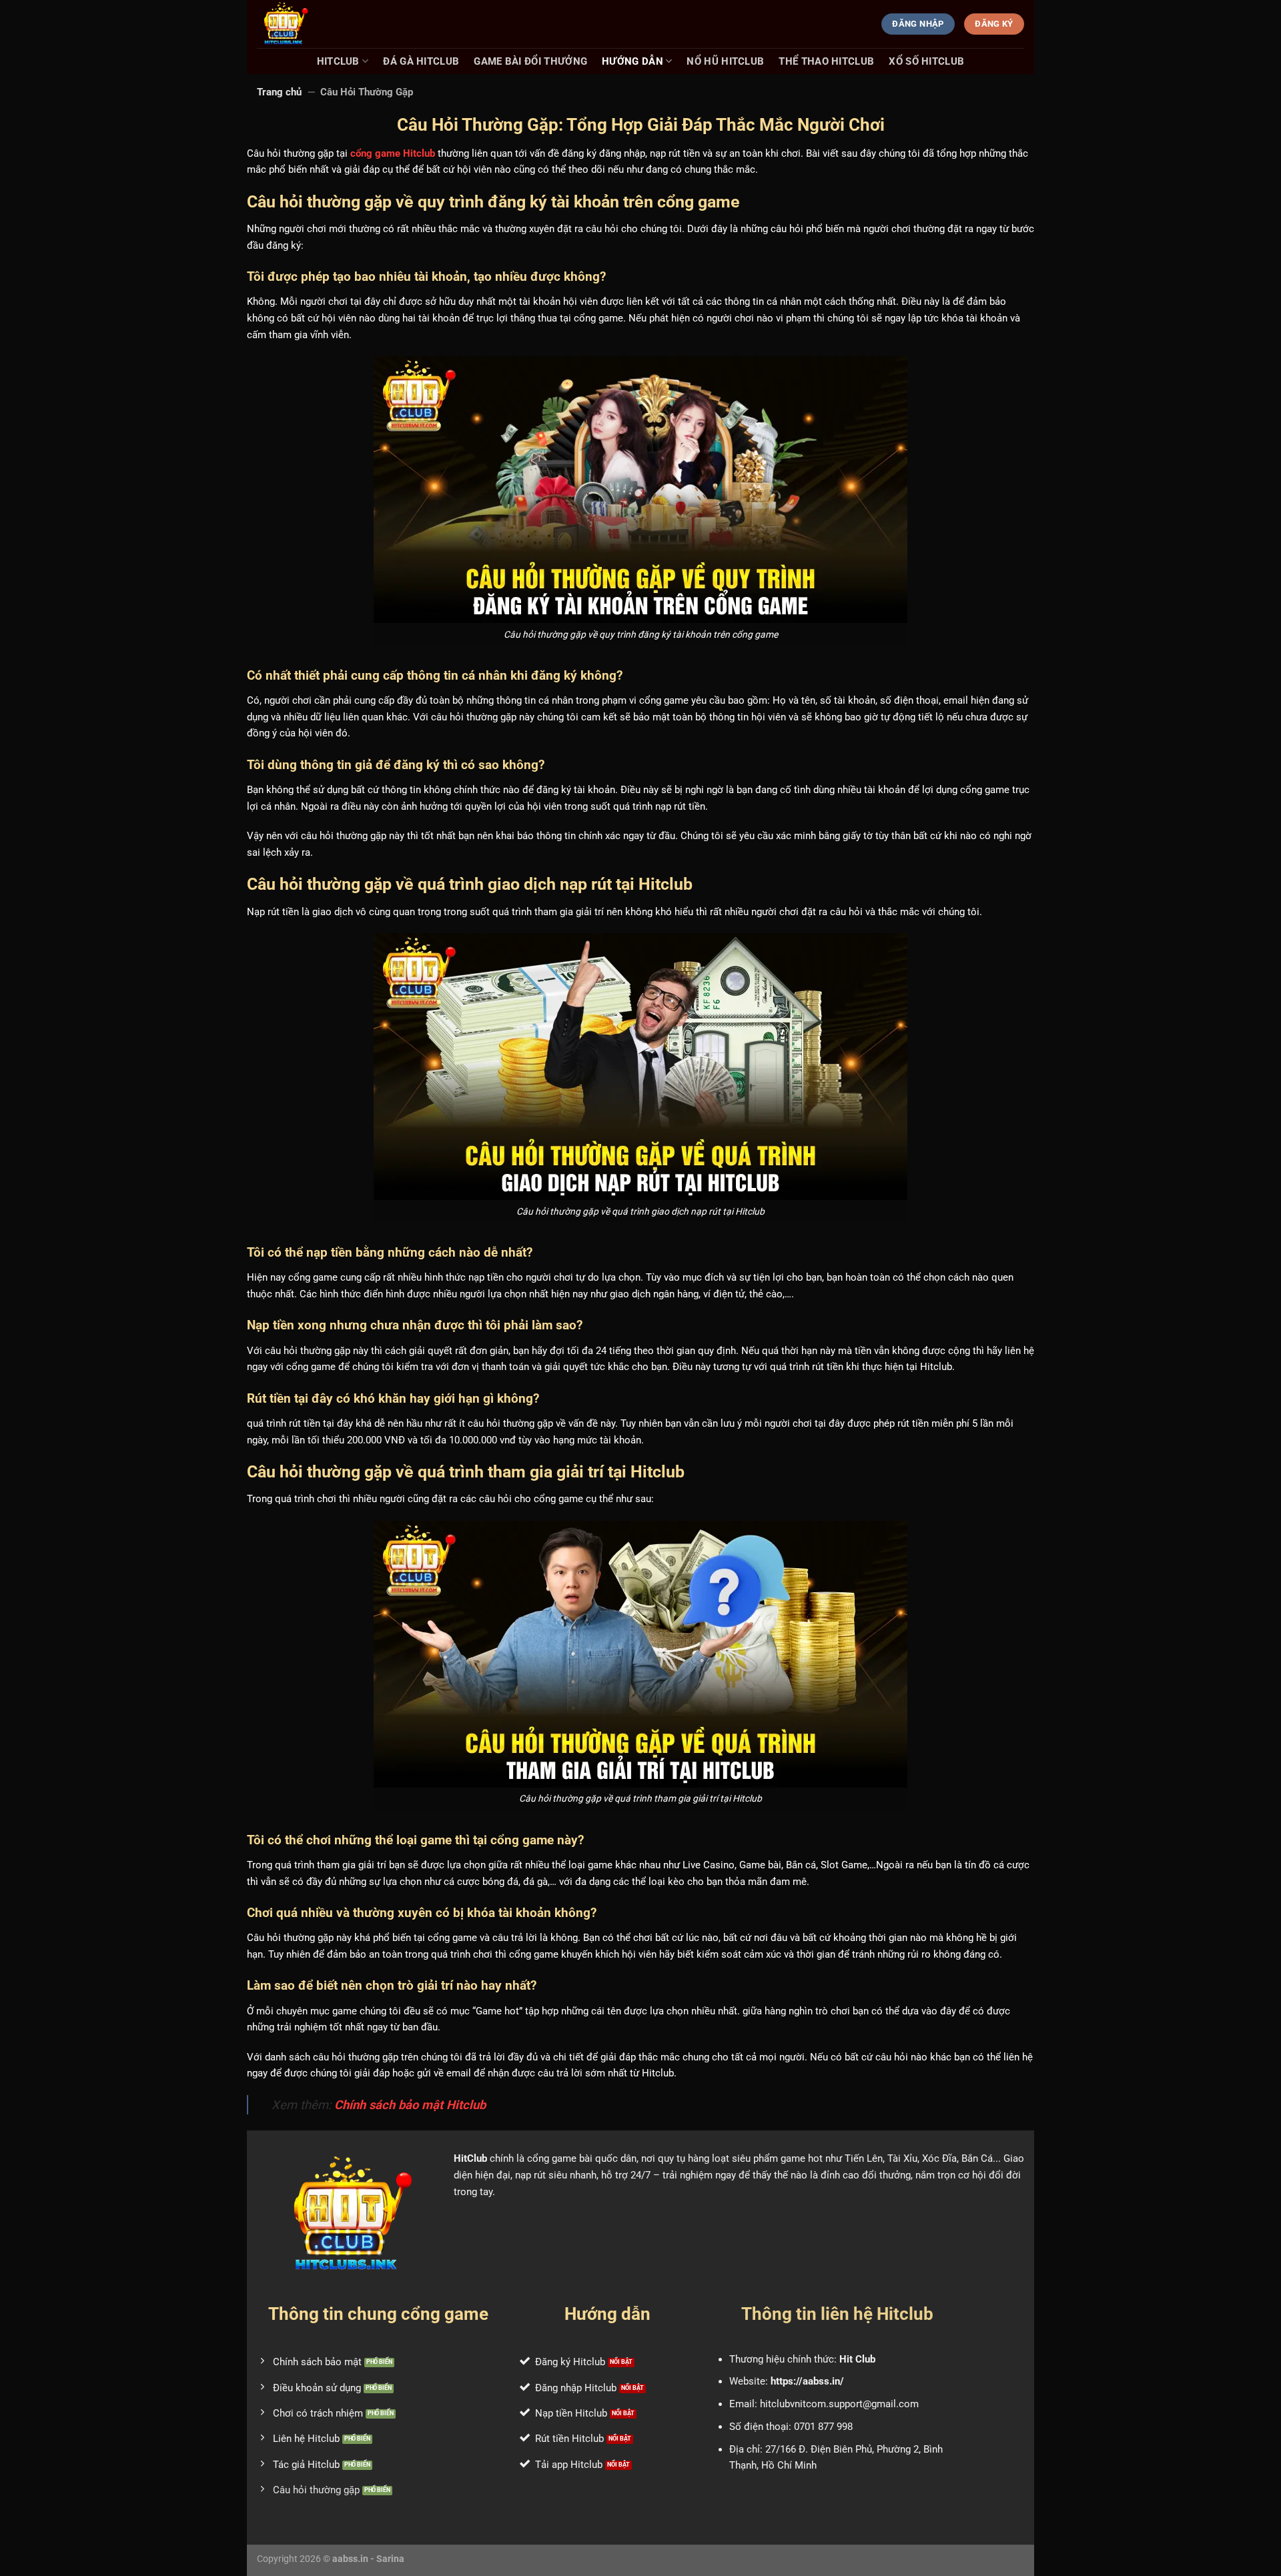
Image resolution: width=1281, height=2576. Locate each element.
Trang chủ (279, 92)
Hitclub (338, 61)
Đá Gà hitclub (421, 61)
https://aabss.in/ (807, 2381)
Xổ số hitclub (926, 61)
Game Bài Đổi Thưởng (530, 61)
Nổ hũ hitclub (725, 61)
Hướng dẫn (632, 61)
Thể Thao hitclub (826, 61)
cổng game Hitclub (393, 153)
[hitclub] (324, 24)
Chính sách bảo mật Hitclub (410, 2105)
